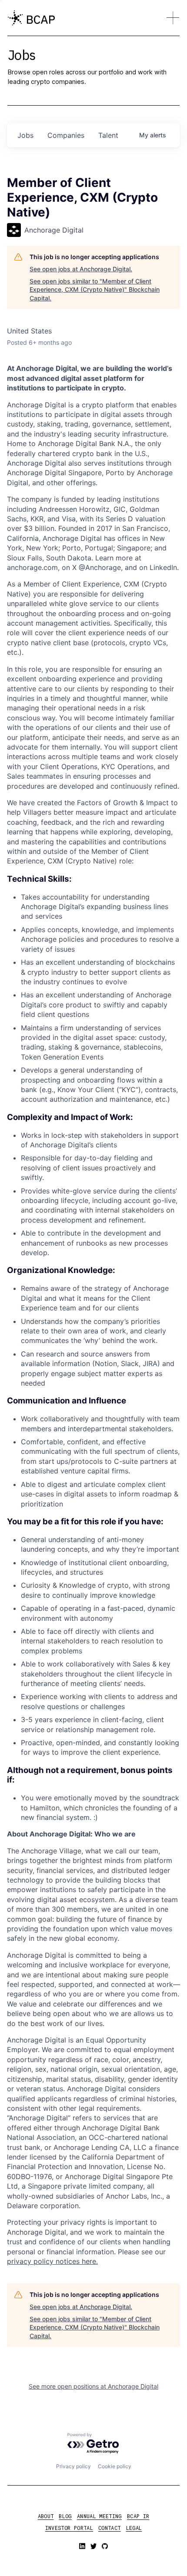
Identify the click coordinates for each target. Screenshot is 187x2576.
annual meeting (99, 2516)
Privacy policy (73, 2466)
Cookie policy (115, 2466)
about (46, 2516)
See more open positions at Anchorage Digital (93, 2386)
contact (110, 2528)
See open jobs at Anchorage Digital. (81, 269)
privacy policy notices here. (52, 2261)
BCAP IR (138, 2516)
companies (66, 135)
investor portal (69, 2528)
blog (65, 2516)
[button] (173, 18)
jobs (25, 135)
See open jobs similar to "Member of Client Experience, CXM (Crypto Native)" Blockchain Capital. (95, 290)
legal (134, 2528)
